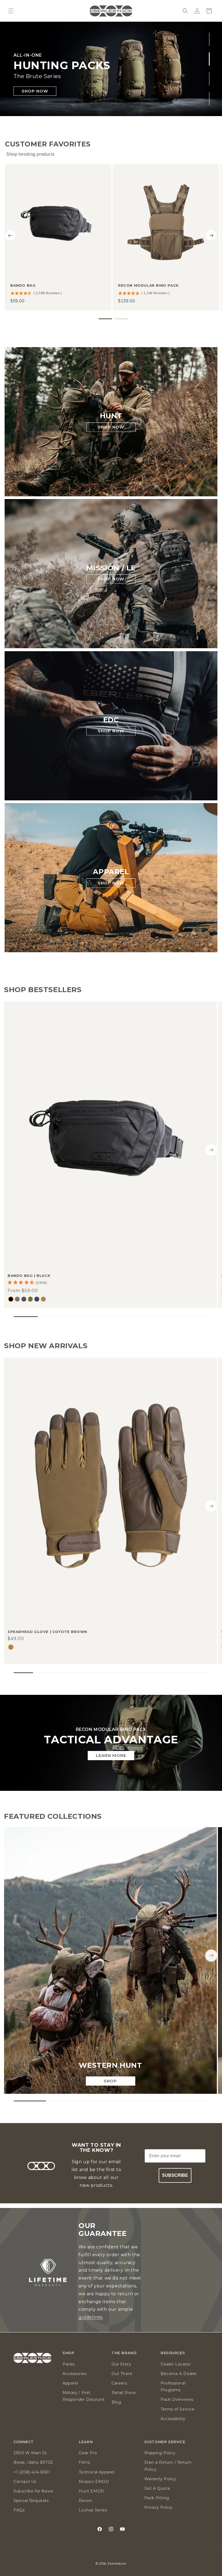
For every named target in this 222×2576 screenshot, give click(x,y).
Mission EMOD (94, 2482)
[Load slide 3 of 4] (209, 79)
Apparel (70, 2383)
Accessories (75, 2374)
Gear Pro (88, 2453)
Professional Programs (173, 2387)
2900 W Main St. (31, 2453)
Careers (119, 2383)
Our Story (121, 2364)
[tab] (105, 319)
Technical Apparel (97, 2472)
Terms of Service (178, 2409)
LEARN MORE (111, 1755)
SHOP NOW (35, 91)
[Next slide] (211, 235)
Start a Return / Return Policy (168, 2466)
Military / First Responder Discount (84, 2396)
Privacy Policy (159, 2507)
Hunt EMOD (91, 2491)
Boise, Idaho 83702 (33, 2462)
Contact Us (25, 2482)
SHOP (110, 2081)
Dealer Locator (176, 2364)
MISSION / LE (111, 568)
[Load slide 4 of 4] (209, 98)
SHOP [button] (68, 2353)
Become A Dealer (179, 2374)
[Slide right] (211, 1150)
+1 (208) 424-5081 (32, 2472)
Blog (116, 2402)
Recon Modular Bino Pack (148, 285)
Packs (69, 2364)
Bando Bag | (29, 1276)
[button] (11, 11)
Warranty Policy (160, 2479)
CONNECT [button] (24, 2442)
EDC (111, 720)
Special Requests (31, 2501)
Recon (85, 2501)
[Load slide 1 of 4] (209, 39)
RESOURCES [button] (173, 2353)
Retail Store (124, 2393)
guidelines (91, 2317)
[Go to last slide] (10, 235)
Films (84, 2462)
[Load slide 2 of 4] (209, 59)
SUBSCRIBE (175, 2175)
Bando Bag (23, 285)
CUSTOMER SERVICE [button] (165, 2442)
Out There (122, 2374)
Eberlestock (117, 2564)
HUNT (111, 416)
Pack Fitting (157, 2498)
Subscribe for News (33, 2491)
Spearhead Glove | (47, 1632)
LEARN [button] (86, 2442)
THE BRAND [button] (124, 2353)
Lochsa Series (93, 2510)
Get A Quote (157, 2488)
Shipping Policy (160, 2453)
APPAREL (111, 872)
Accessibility (173, 2419)
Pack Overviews (177, 2399)
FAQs (19, 2510)
